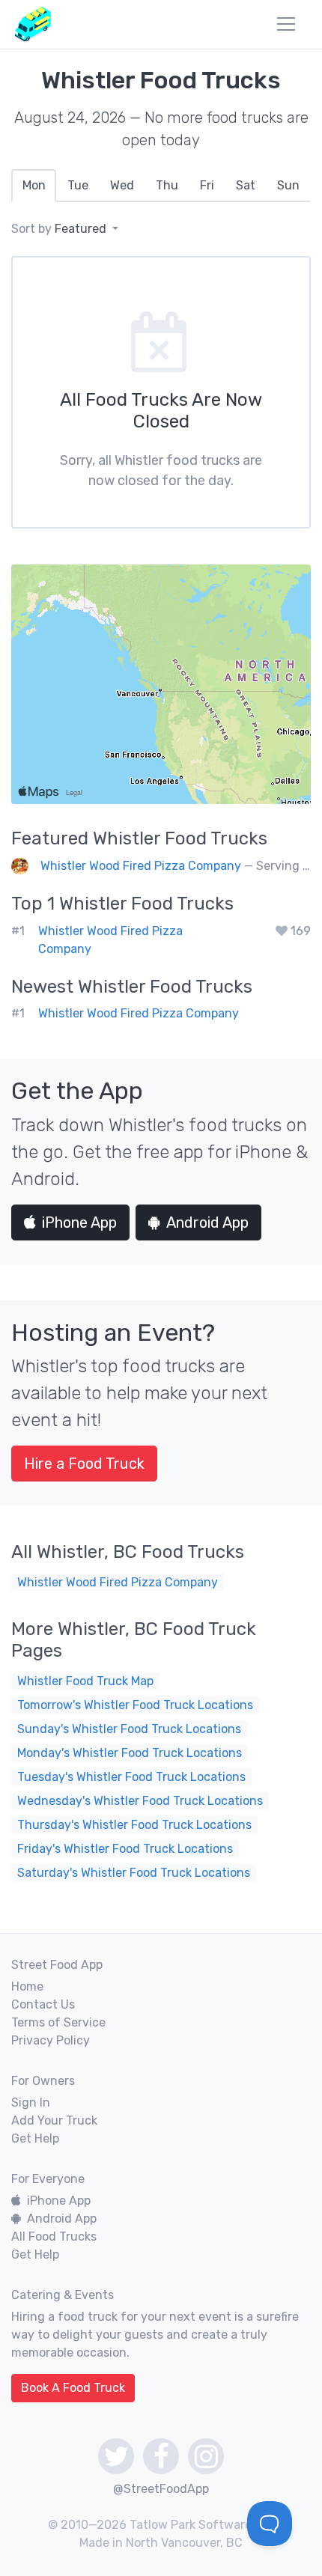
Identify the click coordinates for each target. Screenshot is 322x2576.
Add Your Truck (54, 2120)
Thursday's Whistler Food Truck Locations (134, 1825)
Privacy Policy (51, 2040)
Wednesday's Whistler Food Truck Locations (140, 1801)
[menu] (286, 24)
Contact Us (43, 2004)
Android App (207, 1222)
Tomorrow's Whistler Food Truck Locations (135, 1705)
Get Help (35, 2138)
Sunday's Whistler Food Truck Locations (129, 1729)
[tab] (34, 186)
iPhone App (79, 1222)
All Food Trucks (54, 2237)
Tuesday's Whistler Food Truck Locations (131, 1777)
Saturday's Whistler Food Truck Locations (134, 1873)
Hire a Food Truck (84, 1464)
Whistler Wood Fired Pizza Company (141, 866)
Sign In (31, 2102)
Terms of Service (58, 2022)
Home (27, 1986)
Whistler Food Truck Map (85, 1681)
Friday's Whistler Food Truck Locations (125, 1849)
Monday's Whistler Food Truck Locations (130, 1753)
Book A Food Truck (73, 2388)
